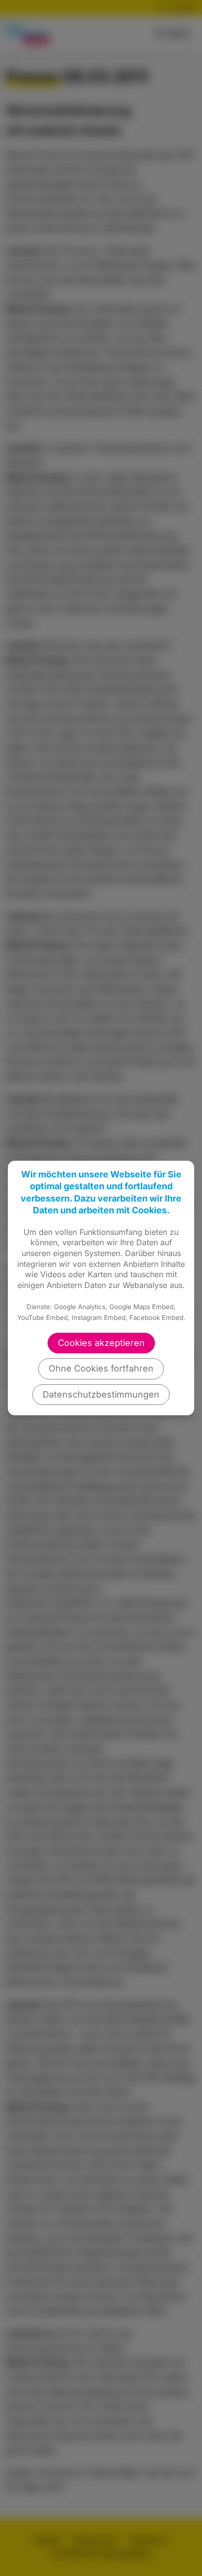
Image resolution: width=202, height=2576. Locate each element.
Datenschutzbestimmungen (101, 1394)
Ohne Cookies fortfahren (101, 1368)
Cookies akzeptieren (101, 1343)
